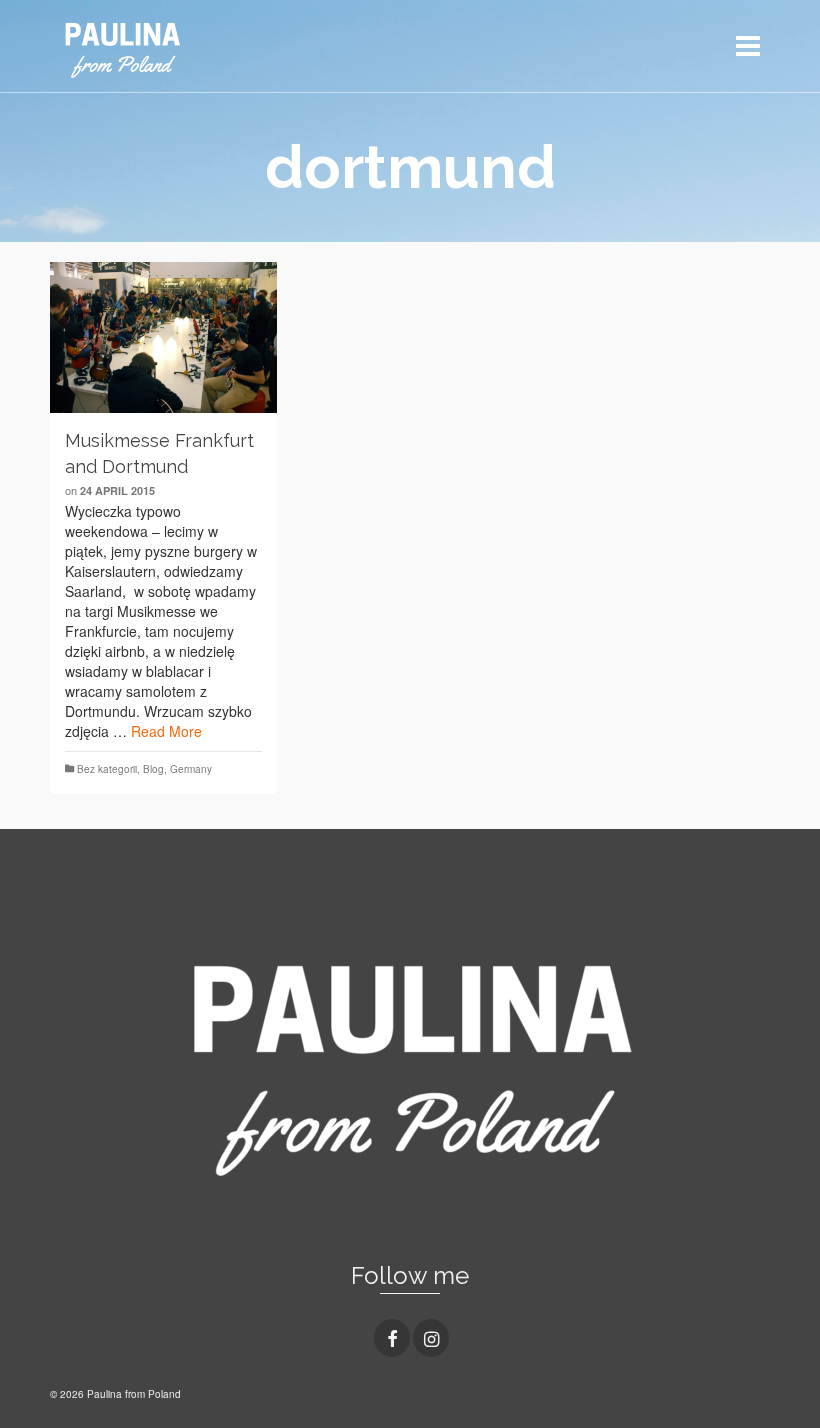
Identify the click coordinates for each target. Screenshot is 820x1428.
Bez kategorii (107, 769)
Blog (153, 769)
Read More (166, 731)
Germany (191, 769)
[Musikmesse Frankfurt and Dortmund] (163, 337)
